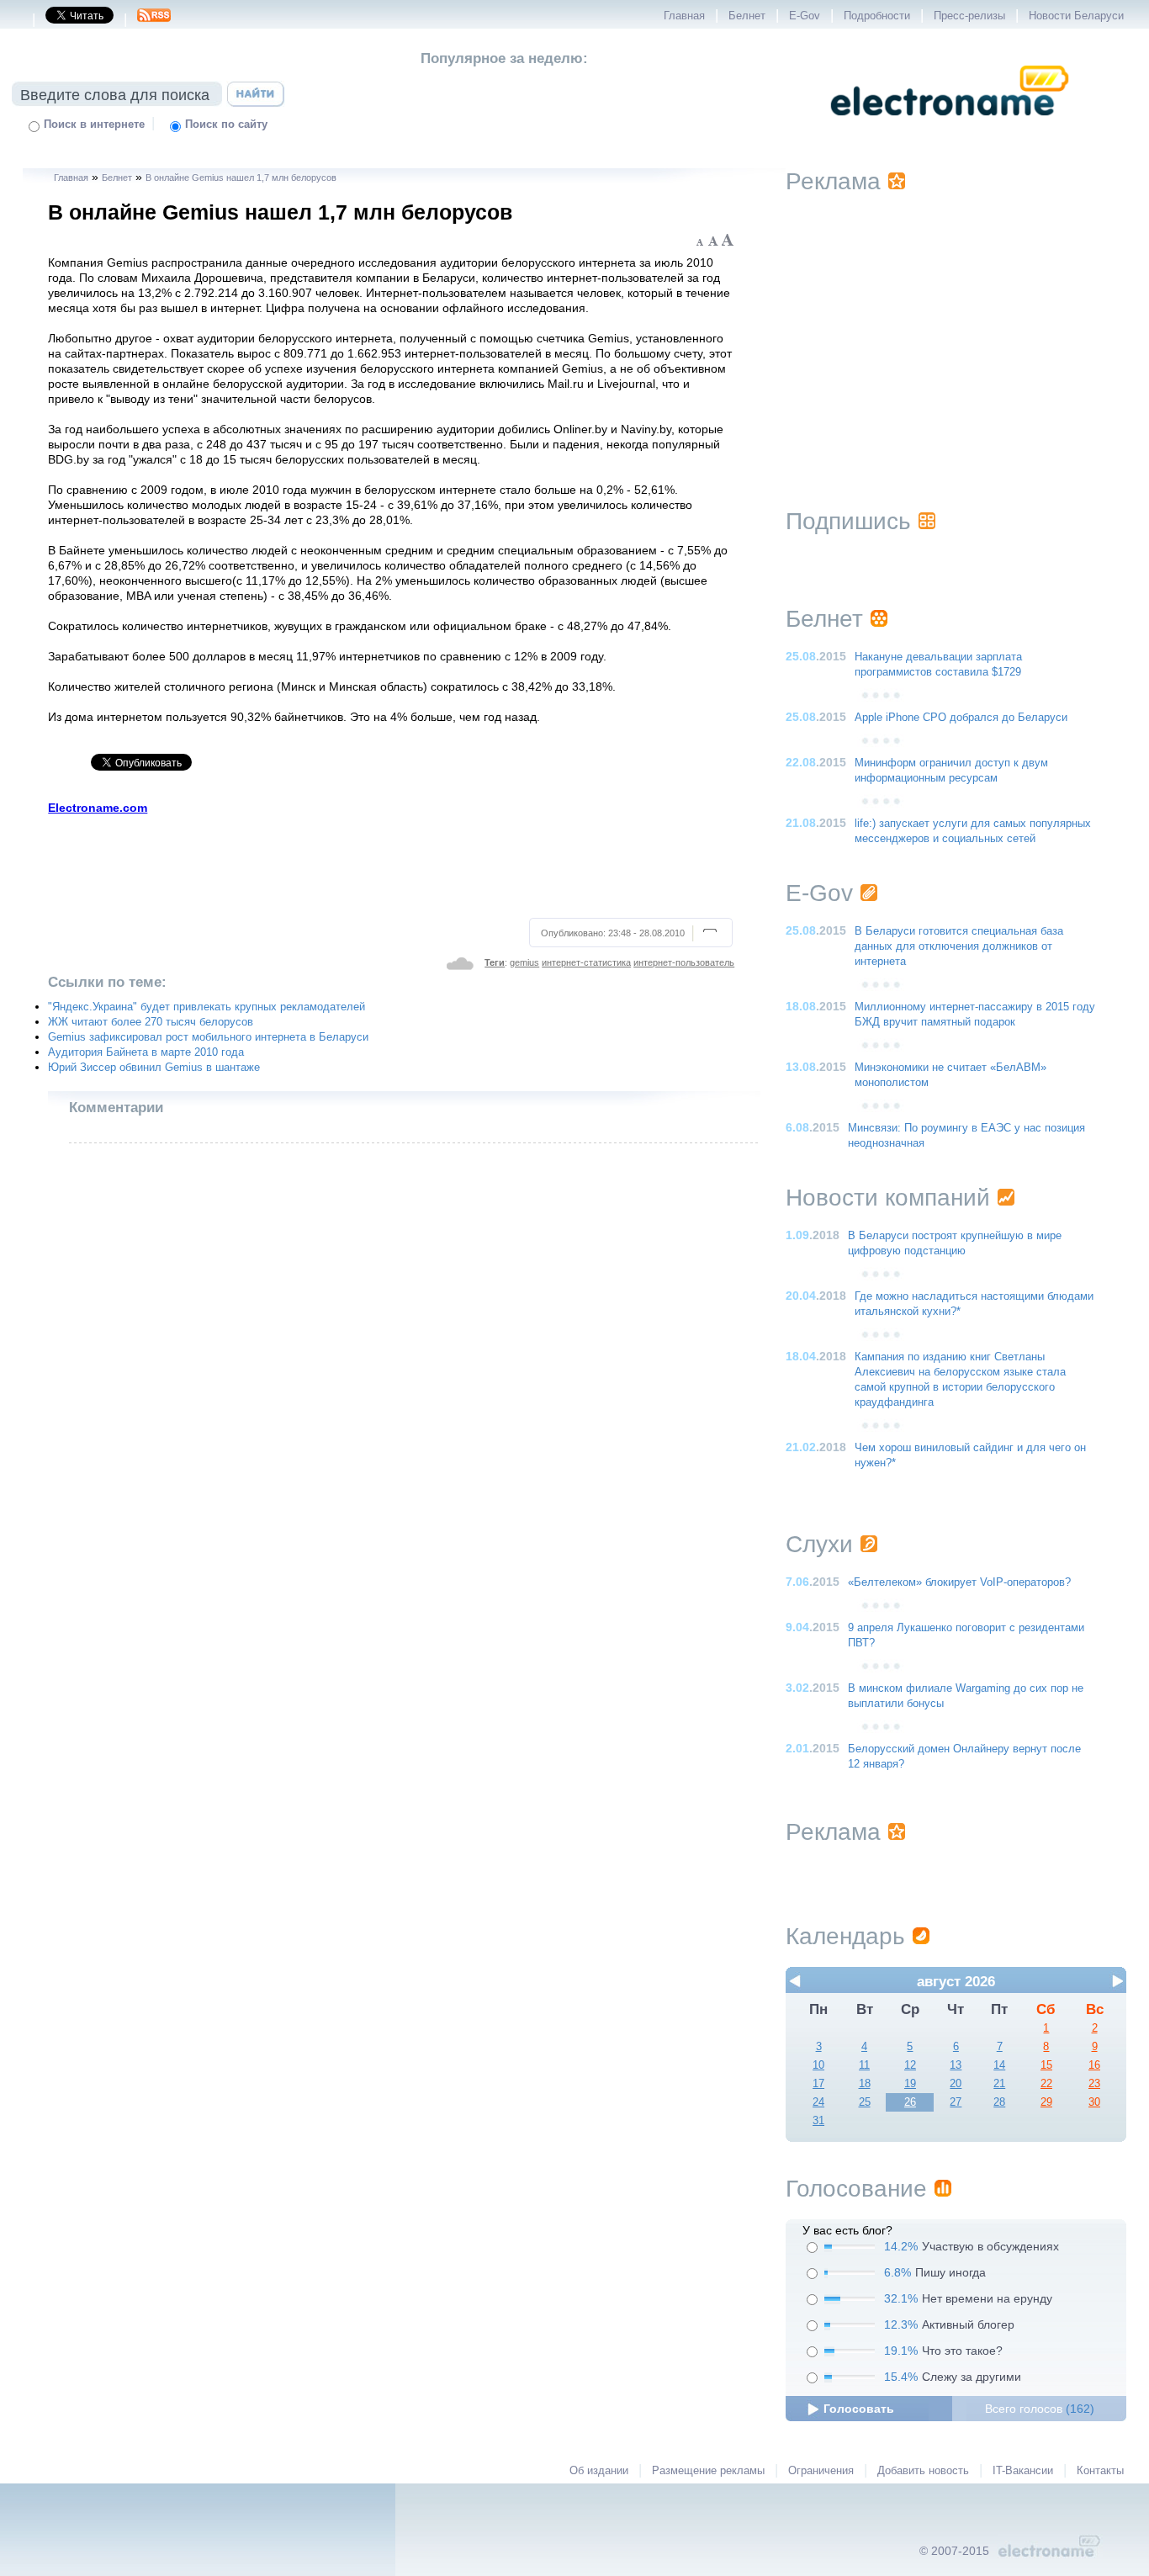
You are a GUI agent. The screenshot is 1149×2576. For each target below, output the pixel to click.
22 (1046, 2084)
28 (999, 2102)
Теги (495, 962)
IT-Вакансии (1023, 2471)
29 (1046, 2102)
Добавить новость (923, 2471)
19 (910, 2084)
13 (956, 2065)
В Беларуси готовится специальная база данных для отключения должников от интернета (959, 946)
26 (910, 2102)
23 (1094, 2084)
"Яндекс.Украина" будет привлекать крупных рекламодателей (207, 1007)
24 (818, 2102)
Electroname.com (98, 808)
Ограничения (821, 2471)
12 (910, 2065)
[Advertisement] (392, 864)
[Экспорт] (154, 20)
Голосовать (859, 2409)
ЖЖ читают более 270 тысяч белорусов (151, 1022)
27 (956, 2102)
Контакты (1100, 2471)
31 (818, 2121)
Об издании (599, 2471)
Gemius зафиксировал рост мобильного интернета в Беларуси (208, 1037)
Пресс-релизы (969, 16)
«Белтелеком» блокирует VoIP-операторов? (959, 1582)
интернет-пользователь (684, 962)
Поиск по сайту (226, 125)
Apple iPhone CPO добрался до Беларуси (961, 718)
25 (865, 2102)
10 (818, 2065)
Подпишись (848, 521)
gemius (524, 962)
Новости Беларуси (1076, 16)
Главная (684, 16)
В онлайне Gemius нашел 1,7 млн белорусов (241, 178)
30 (1094, 2102)
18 (865, 2084)
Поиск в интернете (94, 125)
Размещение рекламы (708, 2471)
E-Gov (805, 16)
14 (999, 2065)
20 (956, 2084)
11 (864, 2065)
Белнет (747, 16)
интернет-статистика (586, 962)
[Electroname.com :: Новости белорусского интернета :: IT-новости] (950, 127)
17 (818, 2084)
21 (999, 2084)
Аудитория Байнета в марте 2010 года (146, 1052)
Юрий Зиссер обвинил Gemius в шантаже (154, 1068)
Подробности (877, 16)
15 (1046, 2065)
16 (1094, 2065)
